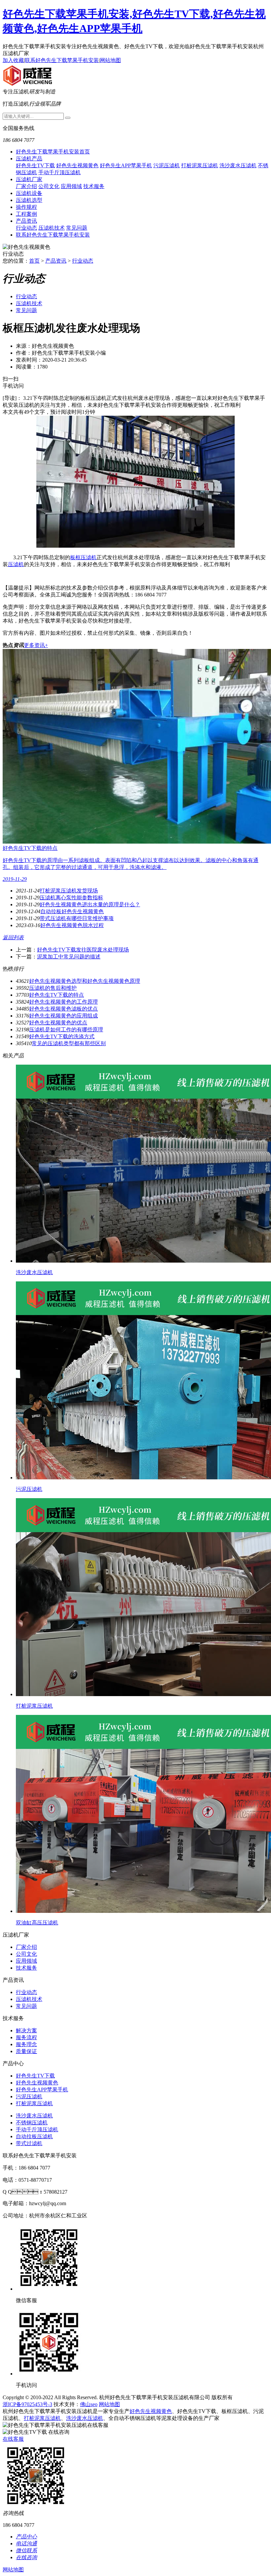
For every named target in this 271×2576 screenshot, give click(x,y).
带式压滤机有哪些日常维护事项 (77, 918)
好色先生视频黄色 (77, 165)
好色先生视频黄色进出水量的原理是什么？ (90, 904)
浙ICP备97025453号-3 (27, 2404)
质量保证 (26, 2051)
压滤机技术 (52, 228)
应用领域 (71, 186)
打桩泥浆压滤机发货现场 (69, 891)
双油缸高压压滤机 (37, 1923)
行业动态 (26, 228)
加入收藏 (13, 60)
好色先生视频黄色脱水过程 (72, 925)
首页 (34, 261)
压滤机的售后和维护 (53, 988)
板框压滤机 (83, 557)
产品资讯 (26, 221)
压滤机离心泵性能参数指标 (71, 898)
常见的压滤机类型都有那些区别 (69, 1043)
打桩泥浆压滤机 (200, 165)
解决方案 (26, 2030)
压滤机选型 (29, 200)
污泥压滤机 (167, 165)
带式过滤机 (29, 2143)
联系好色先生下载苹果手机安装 (62, 60)
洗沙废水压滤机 (238, 165)
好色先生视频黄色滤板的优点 (63, 1009)
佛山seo (89, 2404)
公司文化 (49, 186)
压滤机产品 (29, 159)
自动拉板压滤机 (34, 2136)
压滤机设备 (29, 193)
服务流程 (26, 2037)
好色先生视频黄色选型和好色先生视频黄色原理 (85, 981)
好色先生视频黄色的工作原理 (63, 1002)
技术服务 (94, 186)
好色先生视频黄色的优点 (58, 1023)
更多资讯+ (36, 645)
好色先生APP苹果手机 (126, 165)
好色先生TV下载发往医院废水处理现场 (83, 950)
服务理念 (26, 2044)
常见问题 (77, 228)
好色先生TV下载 (35, 165)
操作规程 (26, 207)
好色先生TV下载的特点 (57, 995)
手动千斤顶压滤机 (59, 172)
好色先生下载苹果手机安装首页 (53, 152)
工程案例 (26, 214)
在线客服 (13, 2439)
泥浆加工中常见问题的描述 (69, 957)
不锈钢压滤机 (32, 2123)
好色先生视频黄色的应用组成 (63, 1016)
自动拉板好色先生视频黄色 (72, 911)
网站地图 (110, 60)
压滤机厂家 (29, 179)
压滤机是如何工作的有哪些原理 (66, 1030)
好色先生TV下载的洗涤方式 (62, 1036)
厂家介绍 (26, 186)
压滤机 (16, 564)
